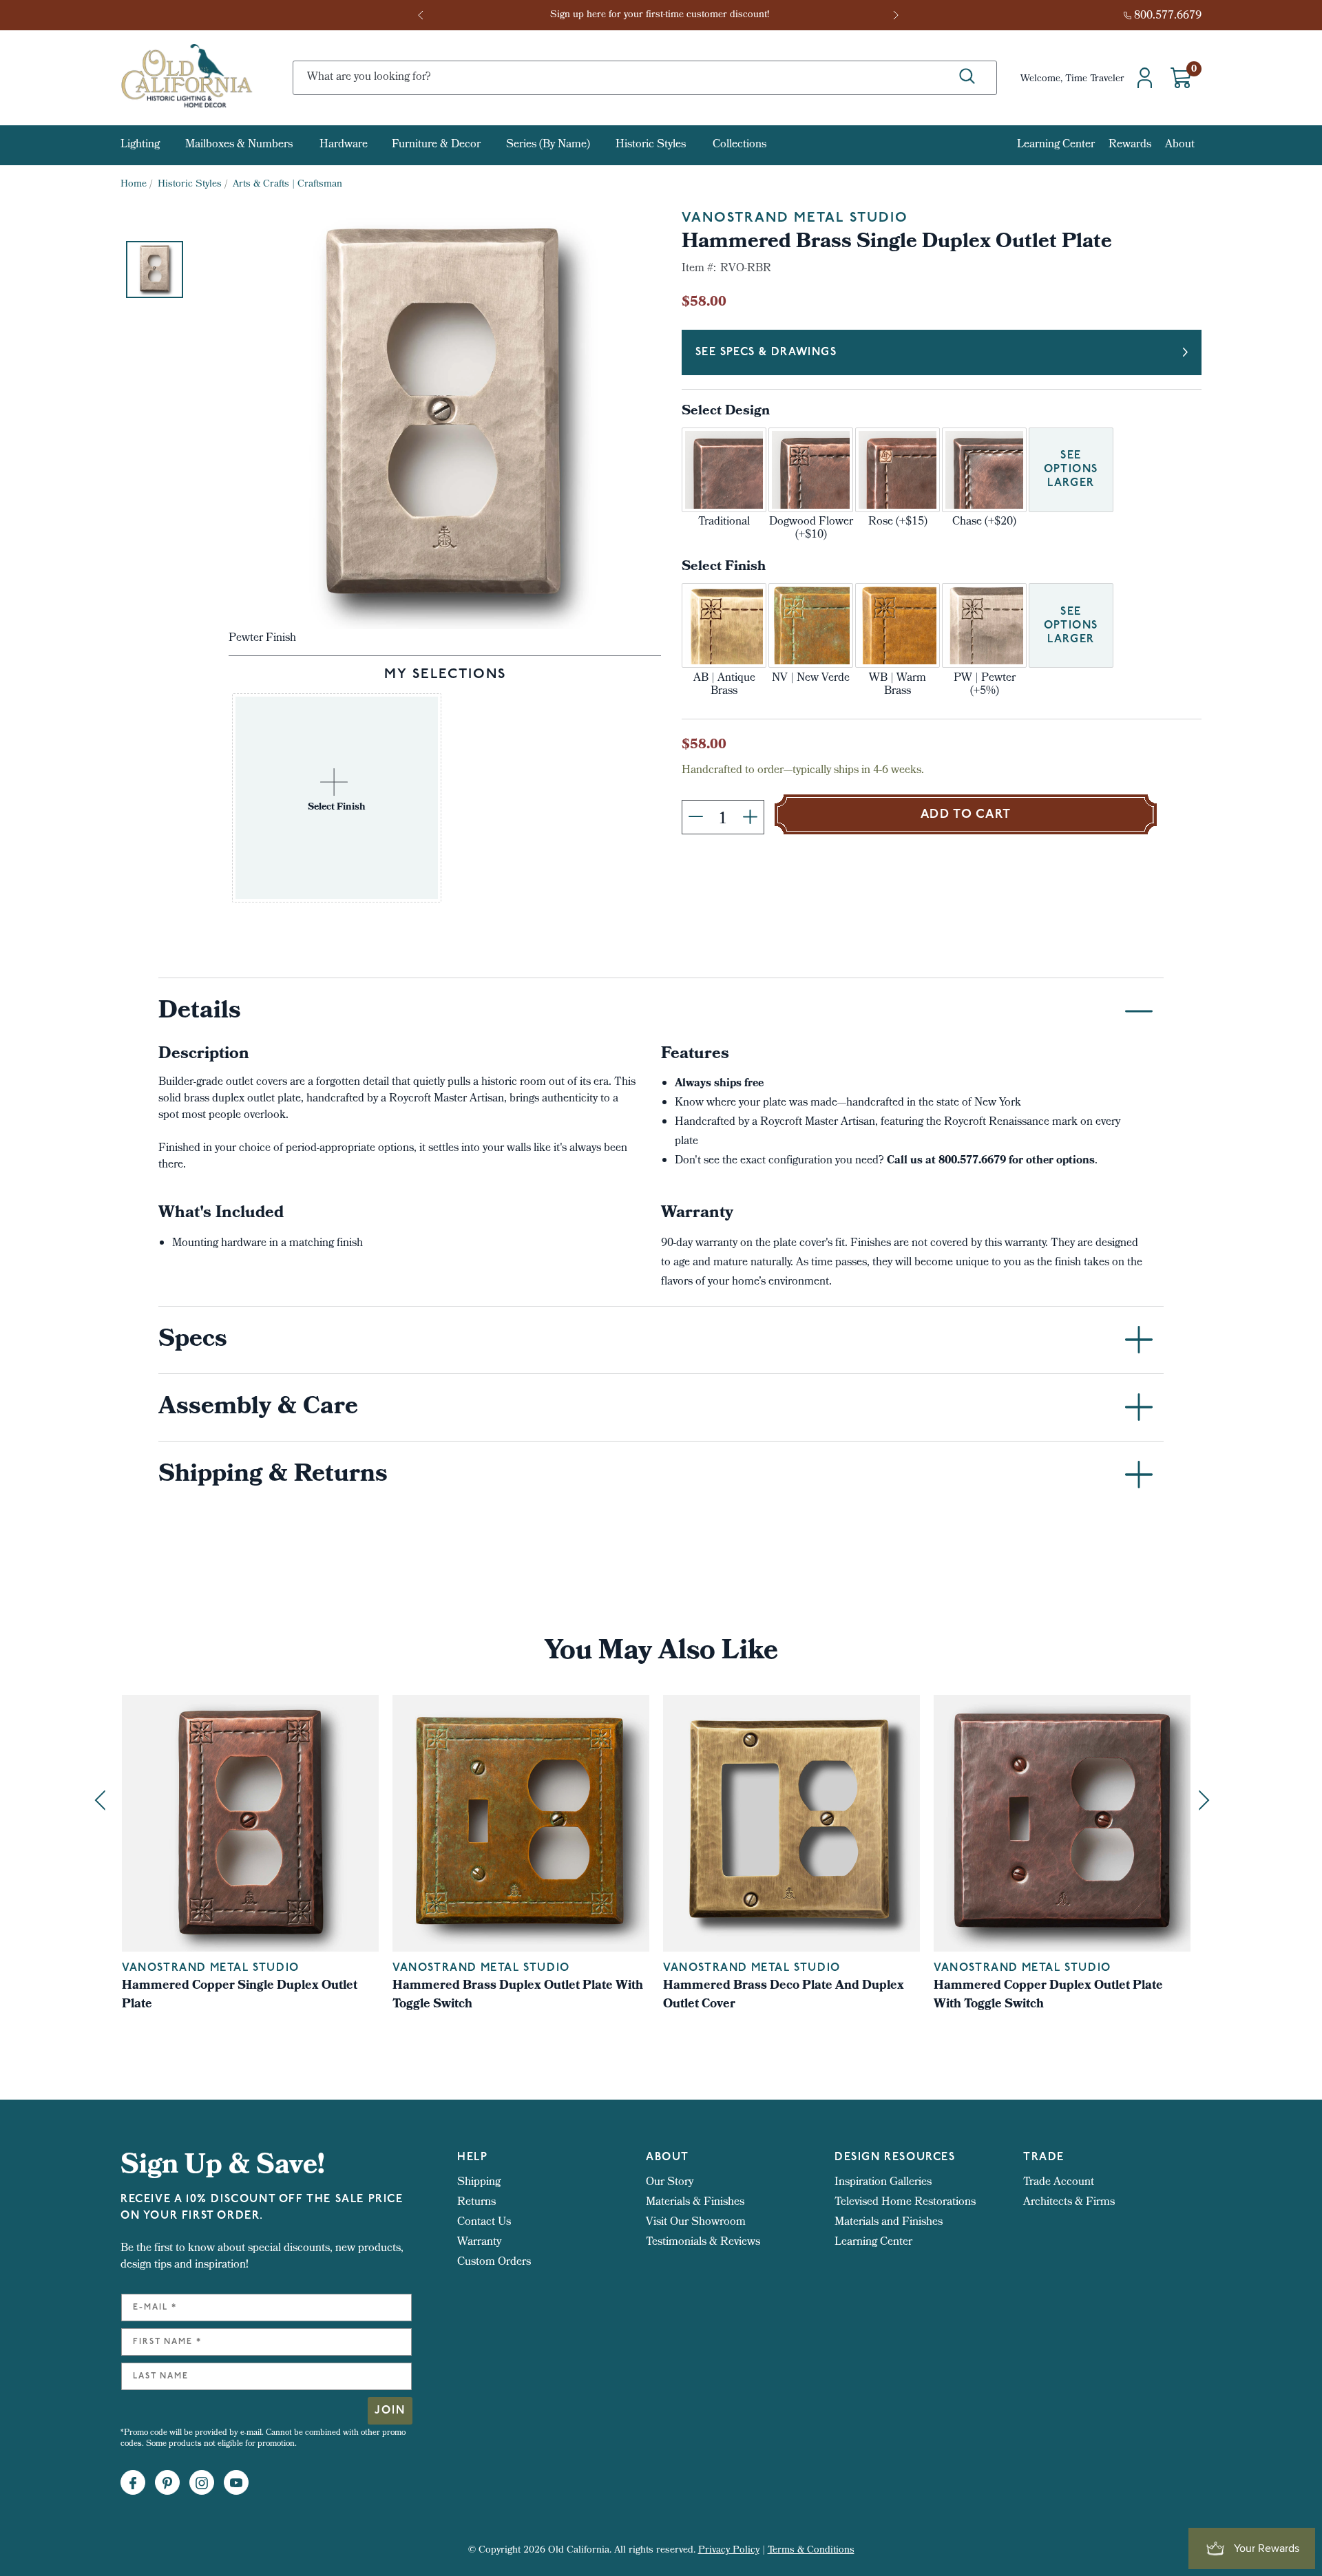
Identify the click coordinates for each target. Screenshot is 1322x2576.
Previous (425, 15)
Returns (476, 2203)
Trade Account (1059, 2183)
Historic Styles (651, 145)
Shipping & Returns (273, 1476)
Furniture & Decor (436, 145)
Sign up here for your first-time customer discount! (661, 15)
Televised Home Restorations (905, 2203)
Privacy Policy (729, 2551)
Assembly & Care (258, 1408)
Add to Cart (966, 815)
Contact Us (484, 2223)
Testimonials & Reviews (703, 2242)
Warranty (479, 2242)
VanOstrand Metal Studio (795, 218)
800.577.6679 (1168, 16)
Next (897, 15)
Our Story (670, 2183)
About (1180, 145)
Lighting (140, 145)
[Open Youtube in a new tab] (236, 2483)
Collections (739, 145)
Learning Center (1056, 145)
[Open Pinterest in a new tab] (167, 2483)
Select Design (726, 412)
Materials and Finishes (889, 2223)
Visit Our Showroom (696, 2223)
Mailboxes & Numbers (239, 145)
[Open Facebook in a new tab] (133, 2483)
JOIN (390, 2411)
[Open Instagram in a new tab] (202, 2483)
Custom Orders (494, 2262)
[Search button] (967, 77)
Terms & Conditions (811, 2551)
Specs (193, 1341)
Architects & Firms (1069, 2203)
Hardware (344, 145)
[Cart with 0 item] (1181, 78)
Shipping (479, 2183)
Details (200, 1013)
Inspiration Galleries (883, 2183)
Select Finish (724, 568)
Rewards (1130, 145)
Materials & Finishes (695, 2203)
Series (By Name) (548, 145)
